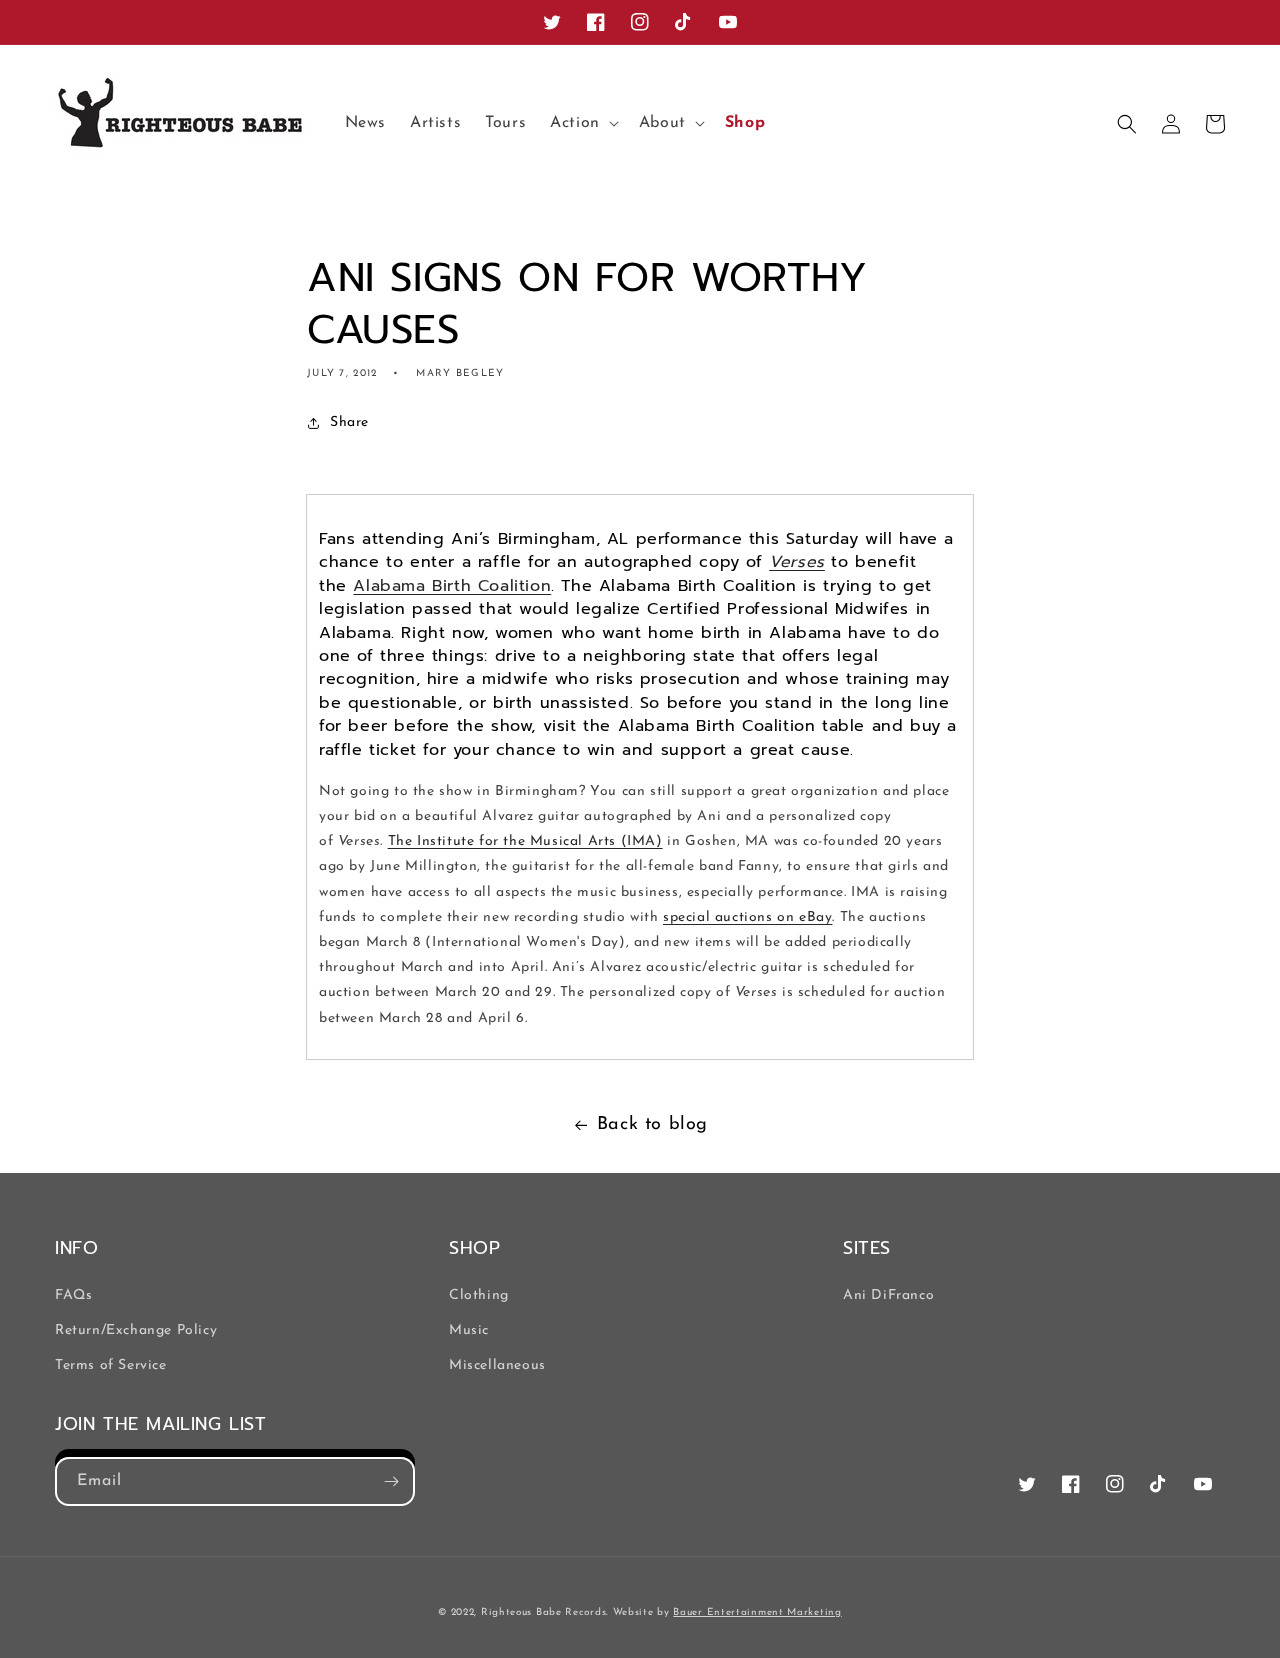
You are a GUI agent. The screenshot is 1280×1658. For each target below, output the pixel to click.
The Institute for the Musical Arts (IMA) (525, 841)
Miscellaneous (497, 1365)
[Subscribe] (391, 1481)
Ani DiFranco (888, 1295)
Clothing (479, 1295)
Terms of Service (111, 1365)
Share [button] (349, 422)
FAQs (73, 1295)
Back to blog (652, 1125)
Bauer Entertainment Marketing (757, 1612)
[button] (582, 123)
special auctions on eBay (747, 917)
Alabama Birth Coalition (452, 586)
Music (469, 1330)
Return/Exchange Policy (136, 1330)
